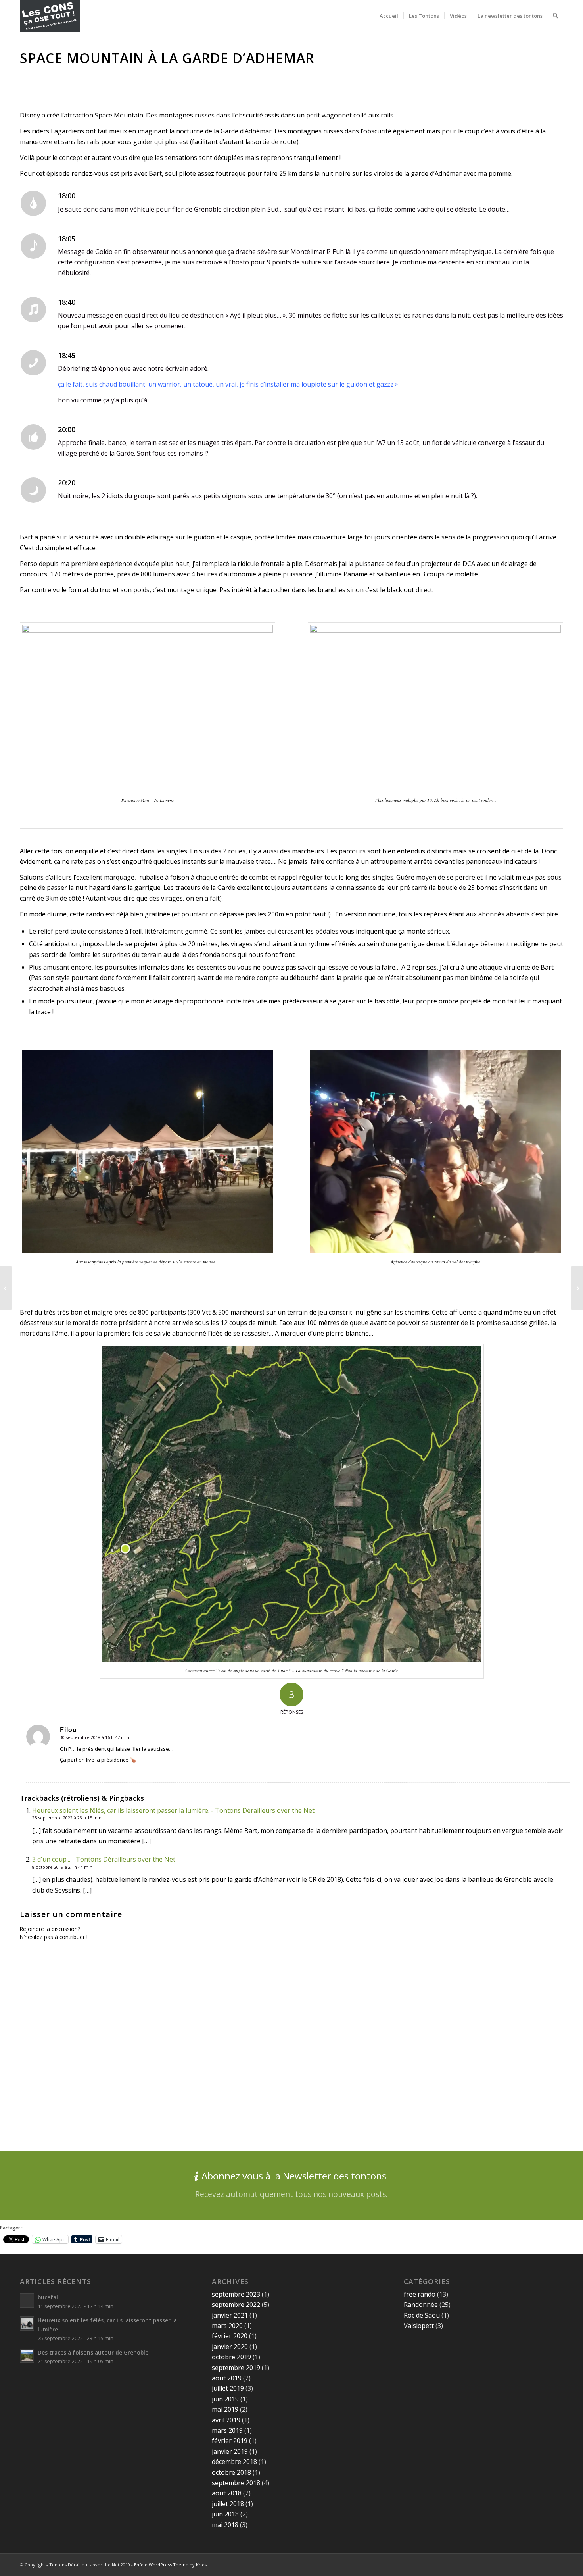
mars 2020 (227, 2326)
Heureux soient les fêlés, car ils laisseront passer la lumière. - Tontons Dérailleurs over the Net (173, 1810)
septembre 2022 (236, 2305)
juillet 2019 (228, 2388)
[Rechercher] (555, 16)
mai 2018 (225, 2525)
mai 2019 (225, 2409)
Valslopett (419, 2326)
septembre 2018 (236, 2483)
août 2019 (227, 2378)
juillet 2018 (228, 2504)
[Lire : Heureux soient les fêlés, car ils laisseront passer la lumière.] (27, 2324)
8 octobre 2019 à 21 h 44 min (62, 1867)
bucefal (48, 2297)
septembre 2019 (236, 2368)
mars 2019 (227, 2430)
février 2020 (230, 2336)
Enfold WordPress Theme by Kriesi (171, 2565)
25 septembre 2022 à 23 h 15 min (67, 1818)
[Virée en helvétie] (6, 1288)
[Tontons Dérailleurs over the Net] (50, 16)
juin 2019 (225, 2399)
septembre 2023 (236, 2294)
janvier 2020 (230, 2347)
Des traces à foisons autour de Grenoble (93, 2352)
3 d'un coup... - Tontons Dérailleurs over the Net (104, 1859)
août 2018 (227, 2493)
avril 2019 (226, 2420)
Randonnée (421, 2305)
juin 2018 (225, 2514)
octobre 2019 (231, 2357)
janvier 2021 (230, 2315)
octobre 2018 (231, 2472)
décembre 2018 (234, 2462)
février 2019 (230, 2441)
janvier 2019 (230, 2451)
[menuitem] (389, 16)
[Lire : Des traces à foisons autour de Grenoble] (27, 2356)
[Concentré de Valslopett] (577, 1288)
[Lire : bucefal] (27, 2301)
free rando (420, 2294)
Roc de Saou (422, 2315)
